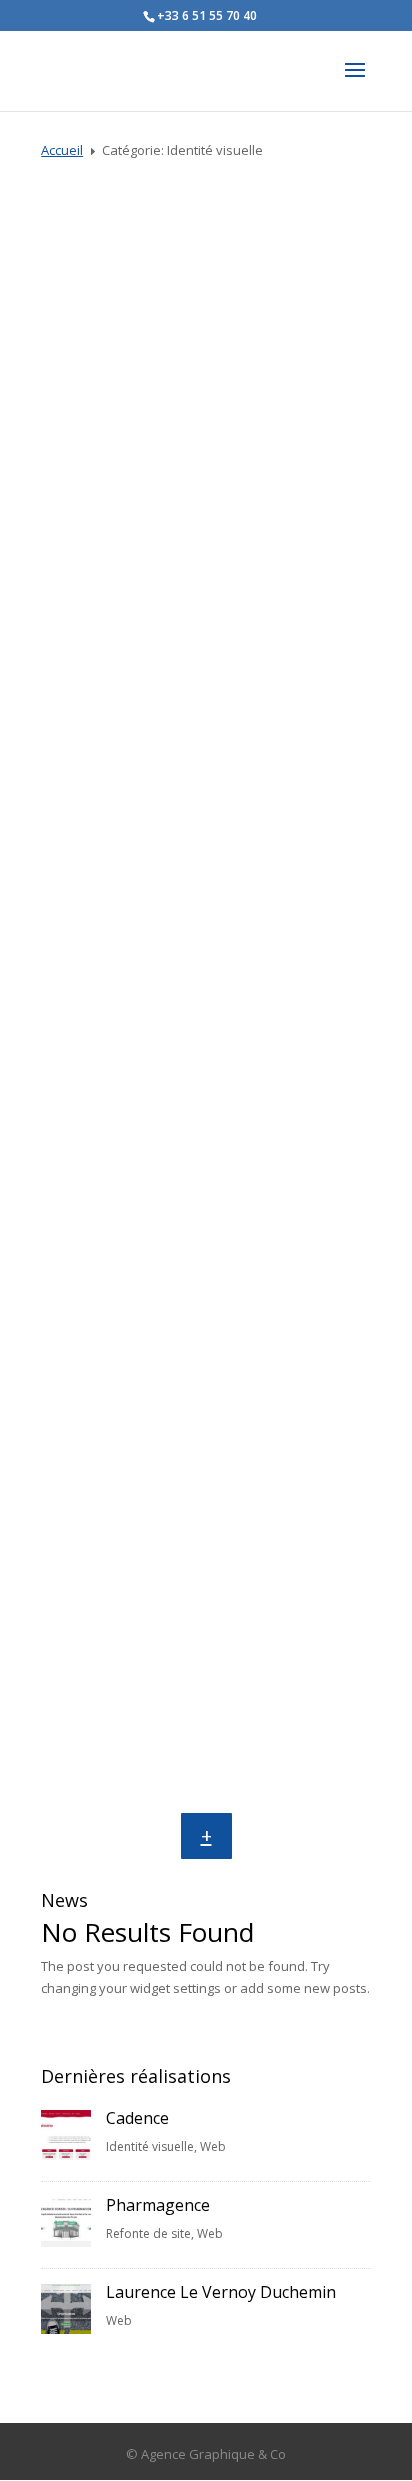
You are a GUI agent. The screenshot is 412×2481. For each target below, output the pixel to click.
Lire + (206, 513)
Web (259, 395)
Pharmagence (158, 2205)
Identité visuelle (189, 395)
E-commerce (290, 1521)
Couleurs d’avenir (206, 1052)
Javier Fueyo (206, 1583)
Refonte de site (148, 2233)
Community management (152, 989)
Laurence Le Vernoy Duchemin (221, 2292)
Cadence (206, 430)
